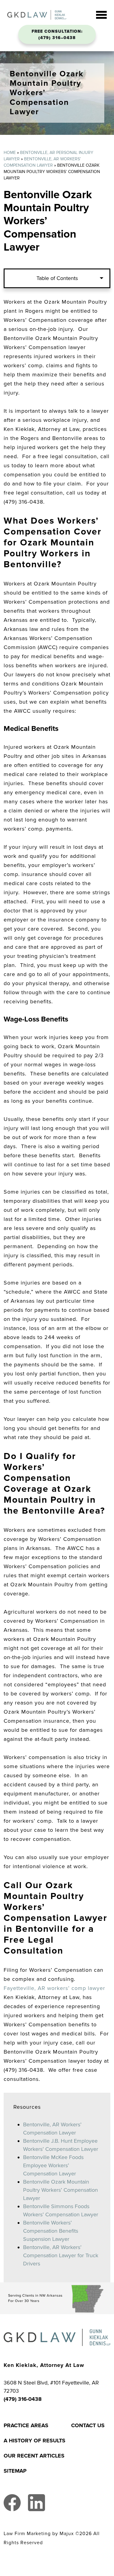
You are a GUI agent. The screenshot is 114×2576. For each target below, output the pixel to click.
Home (10, 153)
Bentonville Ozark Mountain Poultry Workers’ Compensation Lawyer (60, 2190)
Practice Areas (26, 2425)
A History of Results (35, 2441)
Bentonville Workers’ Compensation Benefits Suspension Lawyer (51, 2231)
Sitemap (15, 2471)
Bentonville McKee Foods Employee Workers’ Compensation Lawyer (53, 2165)
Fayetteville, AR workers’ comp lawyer (54, 1988)
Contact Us (88, 2425)
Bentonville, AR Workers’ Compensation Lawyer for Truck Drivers (61, 2255)
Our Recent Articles (34, 2456)
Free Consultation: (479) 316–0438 (57, 35)
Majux (67, 2534)
